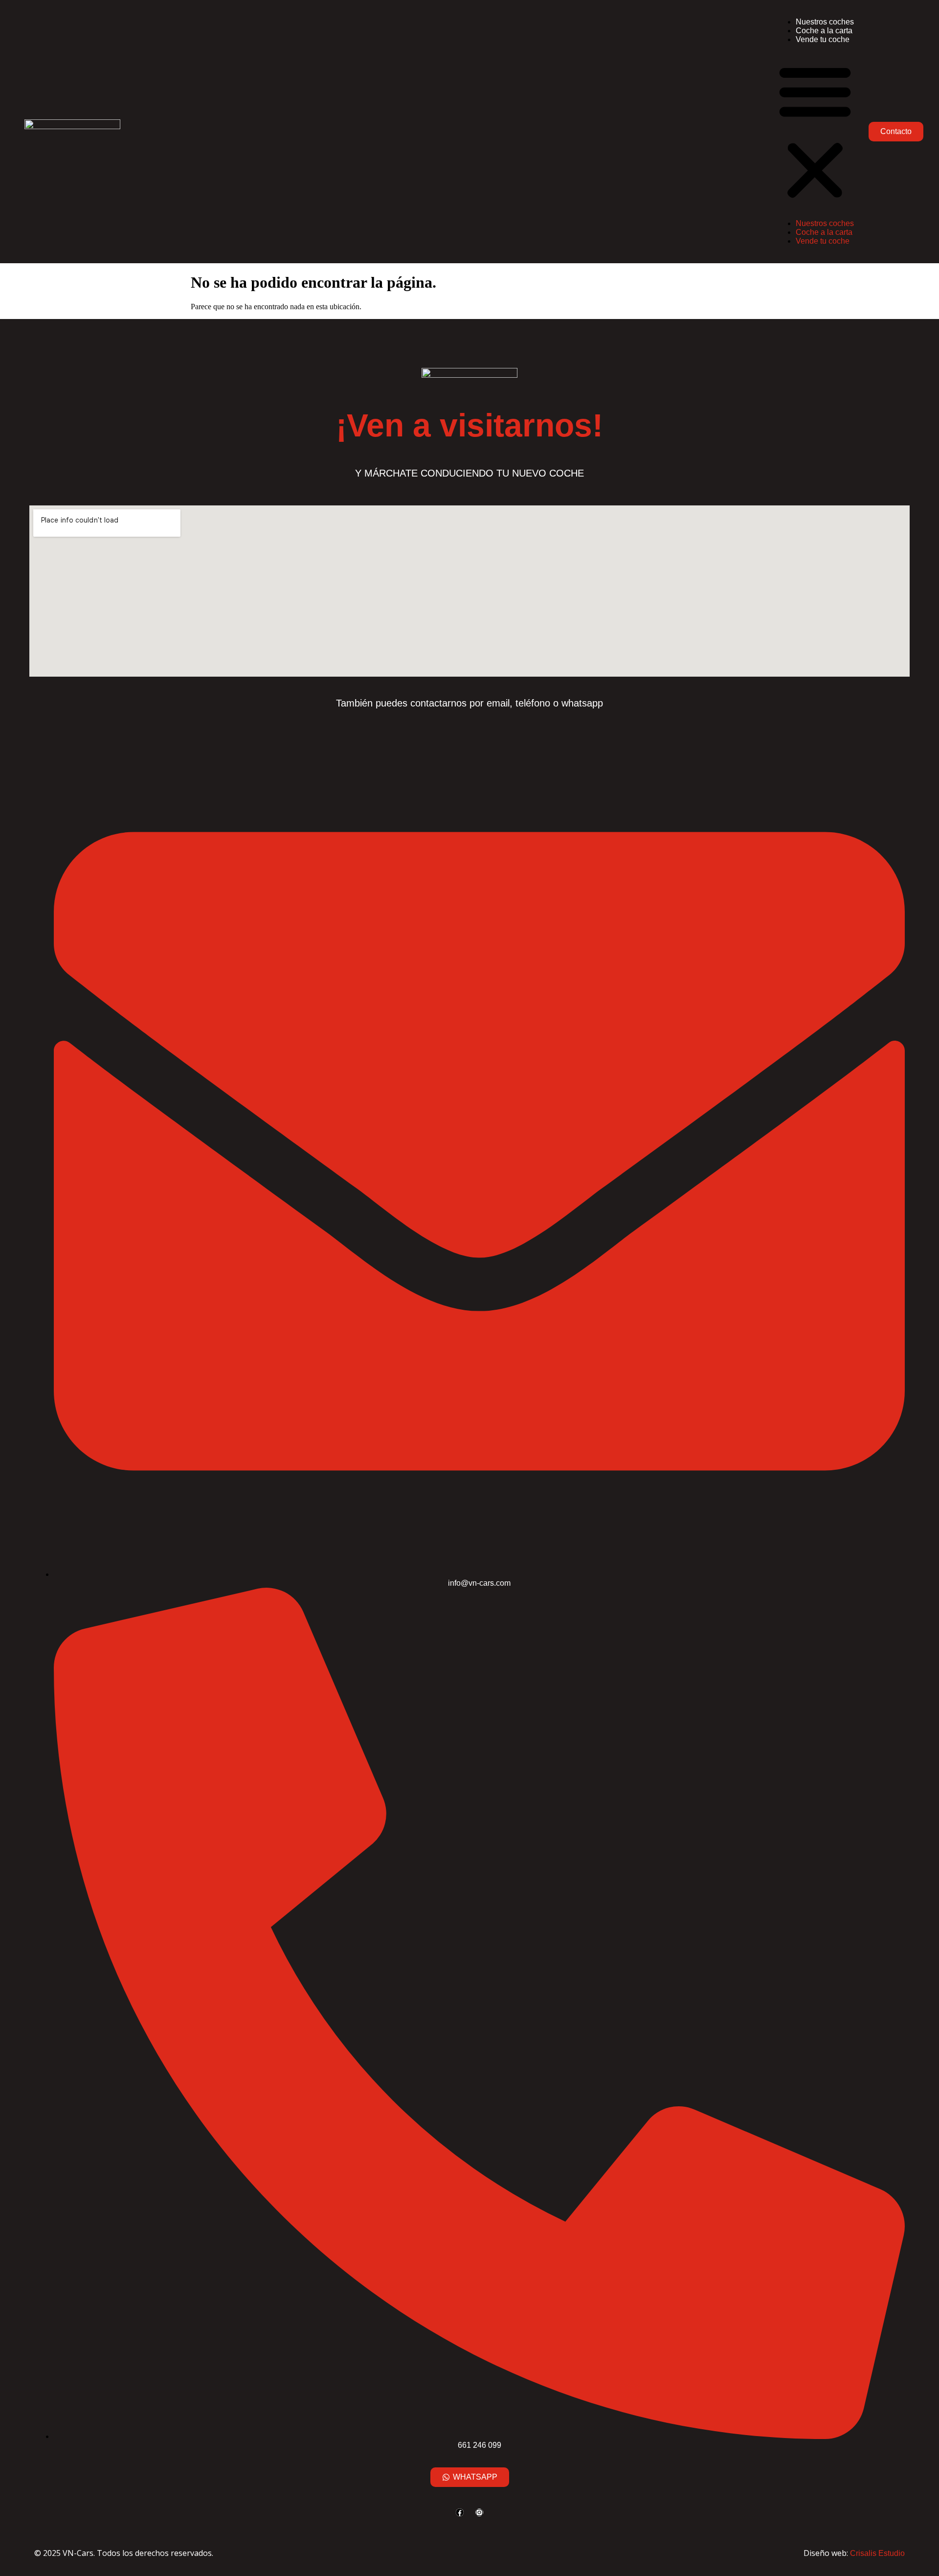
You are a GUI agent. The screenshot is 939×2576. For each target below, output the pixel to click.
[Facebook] (460, 2512)
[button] (815, 132)
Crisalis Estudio (877, 2553)
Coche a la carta (824, 31)
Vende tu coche (823, 39)
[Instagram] (479, 2512)
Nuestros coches (825, 22)
